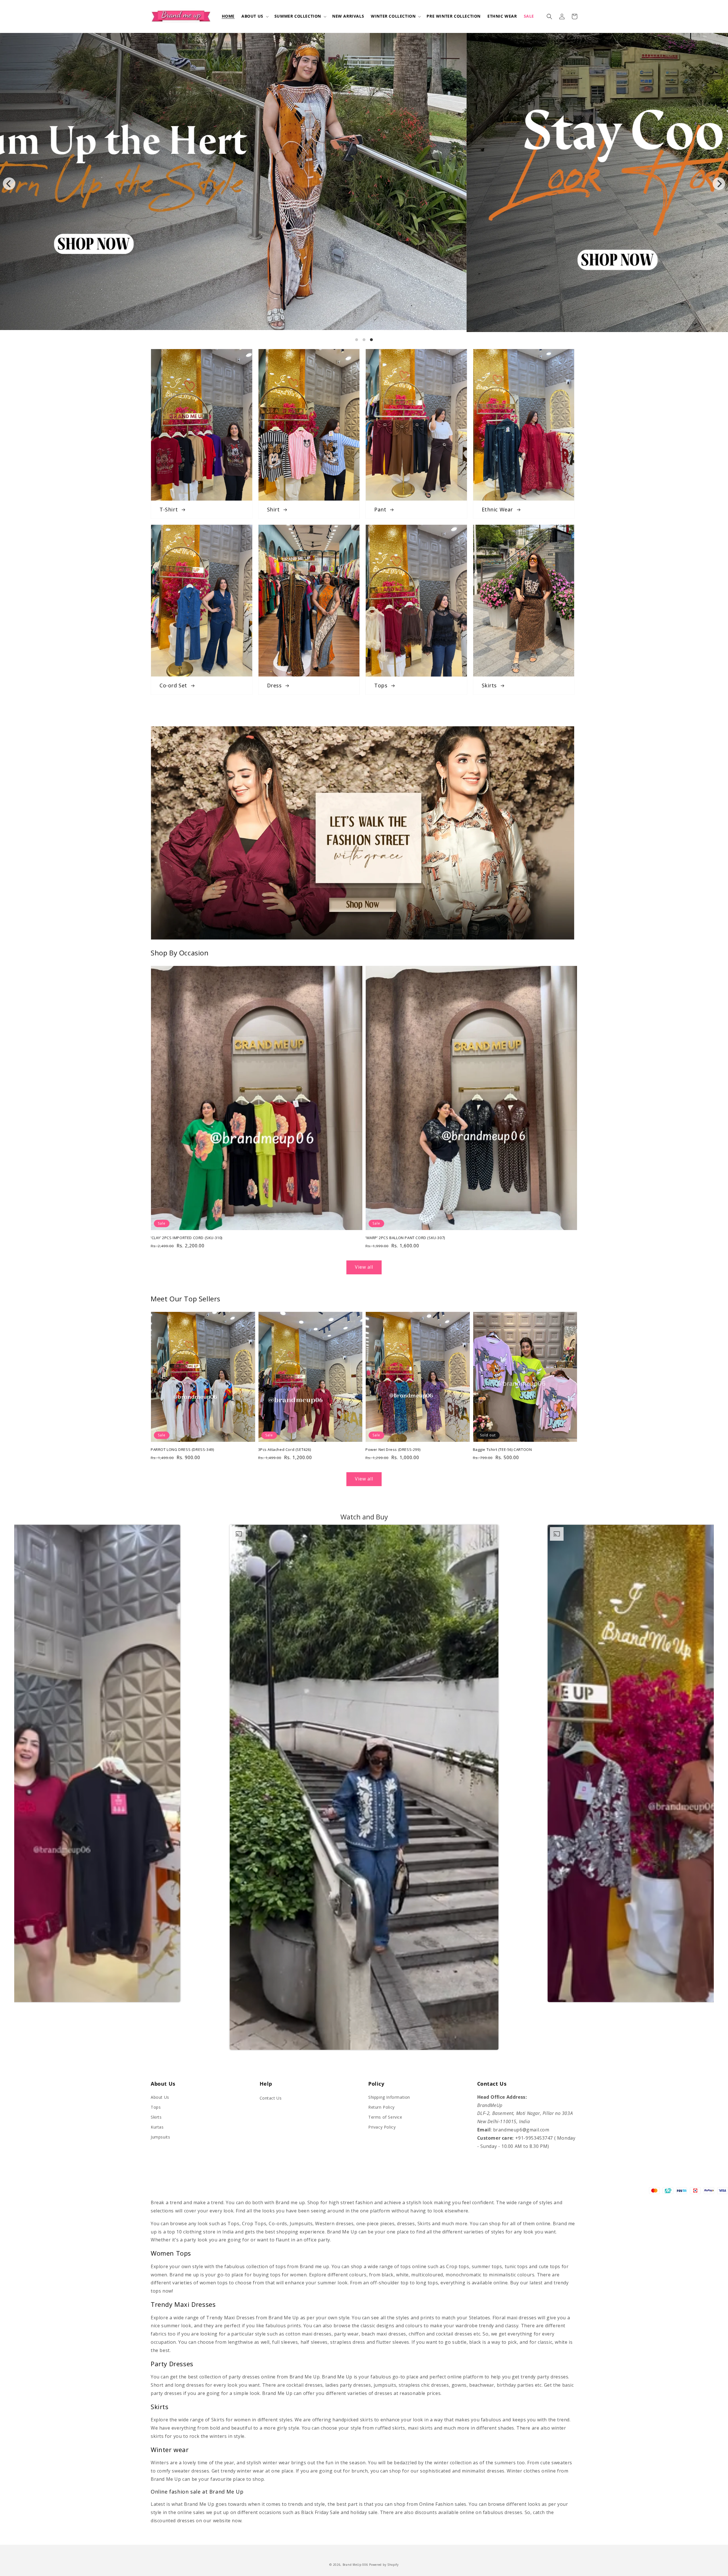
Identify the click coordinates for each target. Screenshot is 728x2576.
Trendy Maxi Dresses (183, 2304)
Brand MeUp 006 (355, 2565)
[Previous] (9, 184)
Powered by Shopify (384, 2565)
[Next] (719, 184)
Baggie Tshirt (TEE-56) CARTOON (502, 1449)
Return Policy (381, 2107)
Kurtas (157, 2127)
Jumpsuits (160, 2137)
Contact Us (271, 2098)
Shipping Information (389, 2097)
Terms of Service (385, 2117)
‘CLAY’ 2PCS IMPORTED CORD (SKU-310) (187, 1238)
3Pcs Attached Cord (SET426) (285, 1449)
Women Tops (171, 2253)
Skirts (156, 2117)
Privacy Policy (382, 2127)
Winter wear (170, 2450)
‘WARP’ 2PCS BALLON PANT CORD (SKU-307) (405, 1238)
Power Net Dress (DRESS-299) (393, 1449)
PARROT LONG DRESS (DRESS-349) (182, 1449)
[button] (255, 16)
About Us (160, 2097)
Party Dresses (172, 2364)
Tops (156, 2107)
